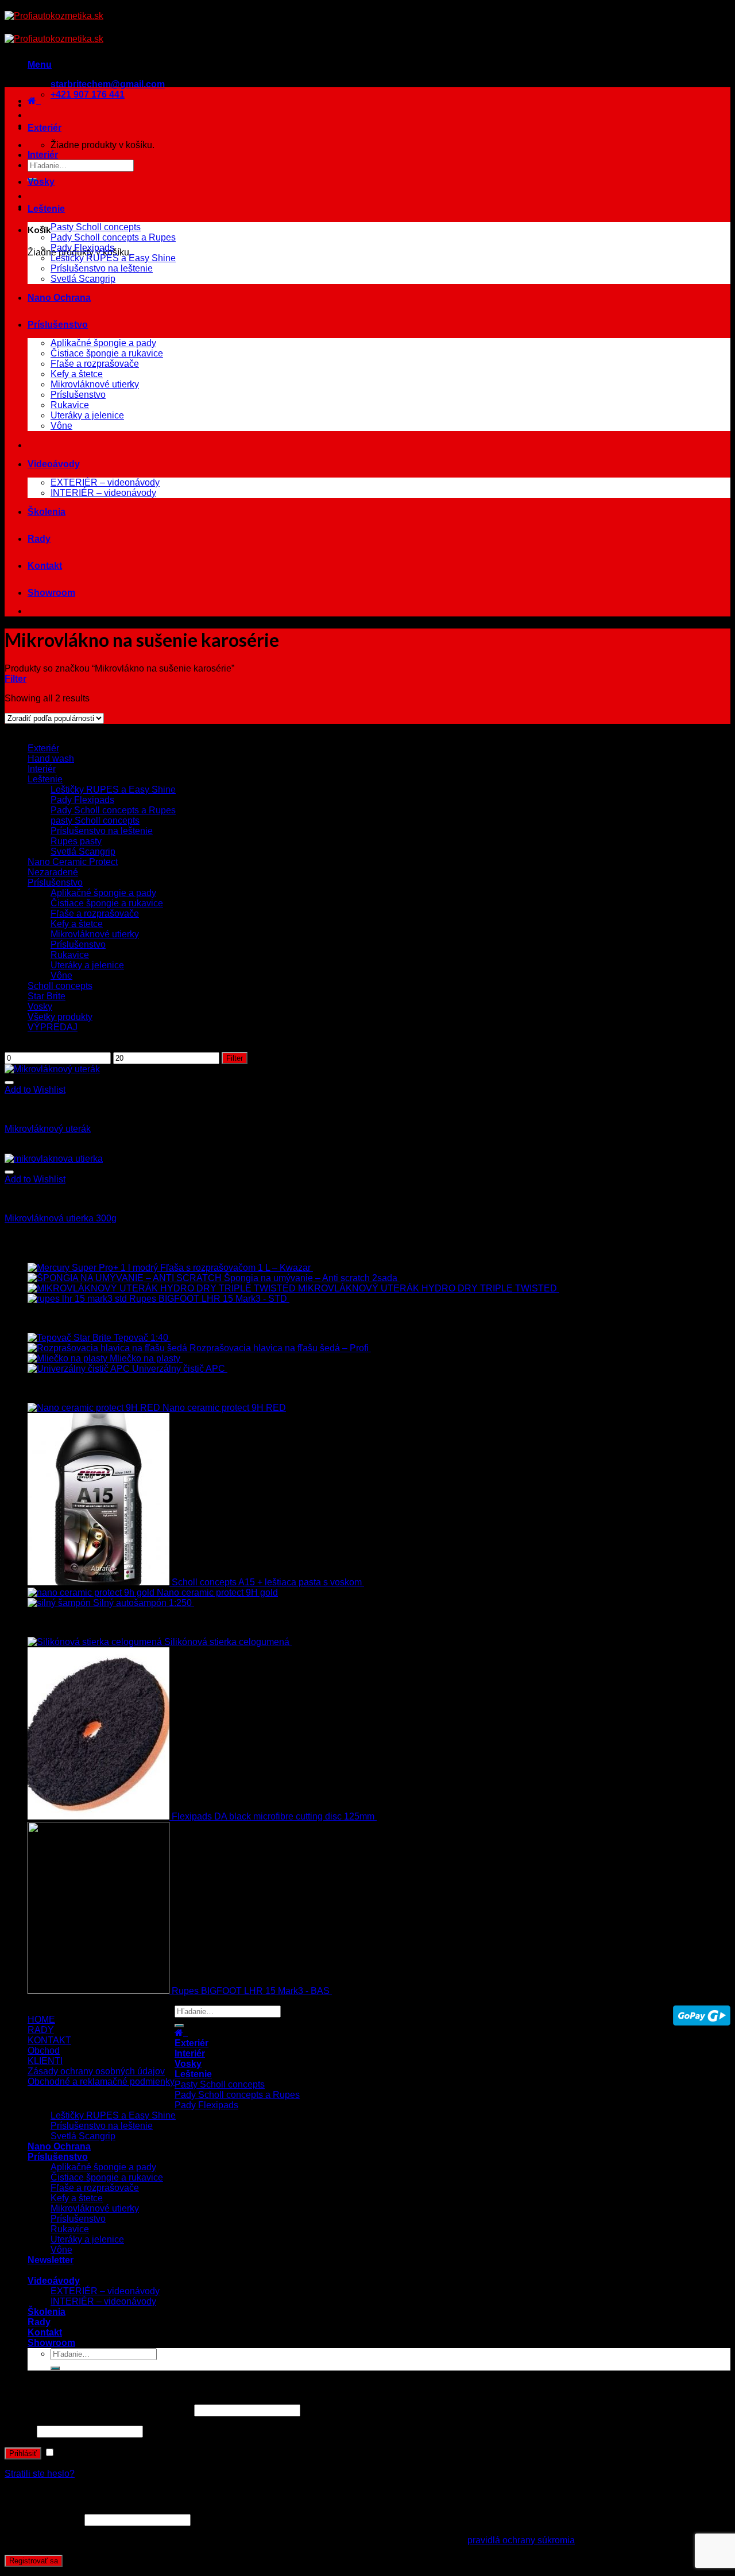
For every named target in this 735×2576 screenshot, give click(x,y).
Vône (61, 426)
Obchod (44, 2051)
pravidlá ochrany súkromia (521, 2540)
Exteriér (45, 128)
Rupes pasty (76, 841)
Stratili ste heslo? (40, 2474)
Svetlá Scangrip (83, 279)
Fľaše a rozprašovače (95, 364)
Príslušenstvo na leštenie (102, 268)
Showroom (51, 593)
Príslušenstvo (58, 325)
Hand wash (51, 759)
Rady (39, 539)
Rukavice (70, 405)
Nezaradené (53, 872)
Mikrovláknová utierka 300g (61, 1218)
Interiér (43, 155)
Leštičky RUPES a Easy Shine (113, 258)
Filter (235, 1058)
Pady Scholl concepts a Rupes (113, 237)
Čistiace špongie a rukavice (107, 353)
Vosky (41, 182)
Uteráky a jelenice (87, 415)
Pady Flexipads (82, 248)
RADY (41, 2030)
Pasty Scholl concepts (96, 227)
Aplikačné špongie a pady (103, 343)
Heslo (20, 2431)
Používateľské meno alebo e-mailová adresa (98, 2410)
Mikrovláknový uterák (48, 1129)
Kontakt (45, 566)
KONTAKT (49, 2040)
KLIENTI (45, 2061)
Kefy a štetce (77, 374)
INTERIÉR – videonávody (103, 493)
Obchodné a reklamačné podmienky (101, 2082)
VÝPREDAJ (53, 1027)
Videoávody (54, 464)
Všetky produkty (60, 1017)
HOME (41, 2020)
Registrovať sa (34, 2561)
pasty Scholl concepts (95, 820)
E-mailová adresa (43, 2519)
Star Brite (47, 996)
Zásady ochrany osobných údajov (96, 2071)
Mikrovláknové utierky (95, 384)
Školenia (47, 512)
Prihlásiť (23, 2453)
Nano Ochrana (59, 298)
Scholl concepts (60, 986)
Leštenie (46, 209)
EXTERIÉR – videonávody (105, 482)
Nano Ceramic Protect (73, 862)
